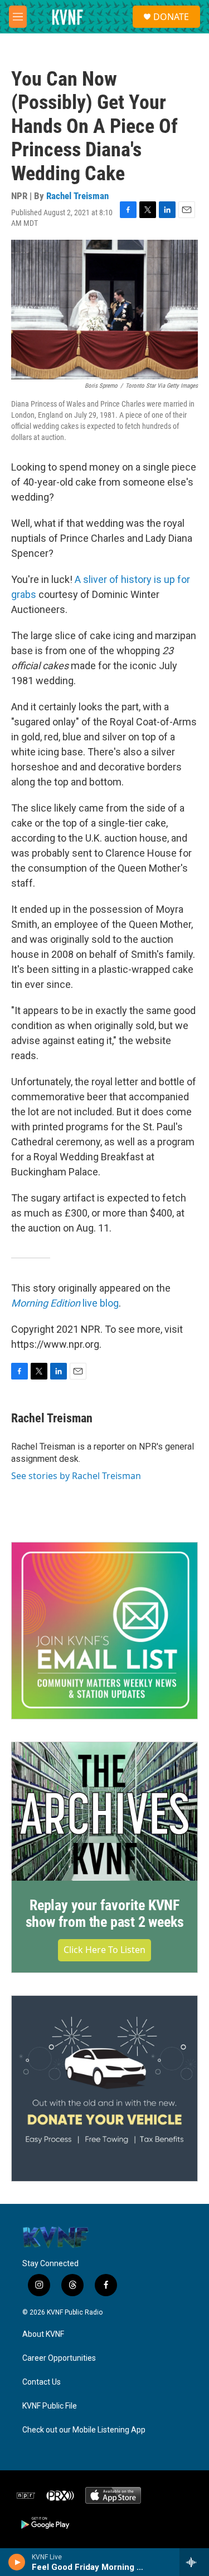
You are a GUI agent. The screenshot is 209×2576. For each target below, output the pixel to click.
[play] (17, 2562)
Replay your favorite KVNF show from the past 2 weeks (105, 1914)
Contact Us (42, 2382)
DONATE (171, 17)
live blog (65, 1303)
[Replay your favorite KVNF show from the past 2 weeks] (104, 1812)
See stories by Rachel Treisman (76, 1476)
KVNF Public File (50, 2406)
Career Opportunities (59, 2358)
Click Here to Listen (104, 1950)
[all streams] (194, 2562)
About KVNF (43, 2334)
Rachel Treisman (77, 196)
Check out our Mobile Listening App (84, 2430)
